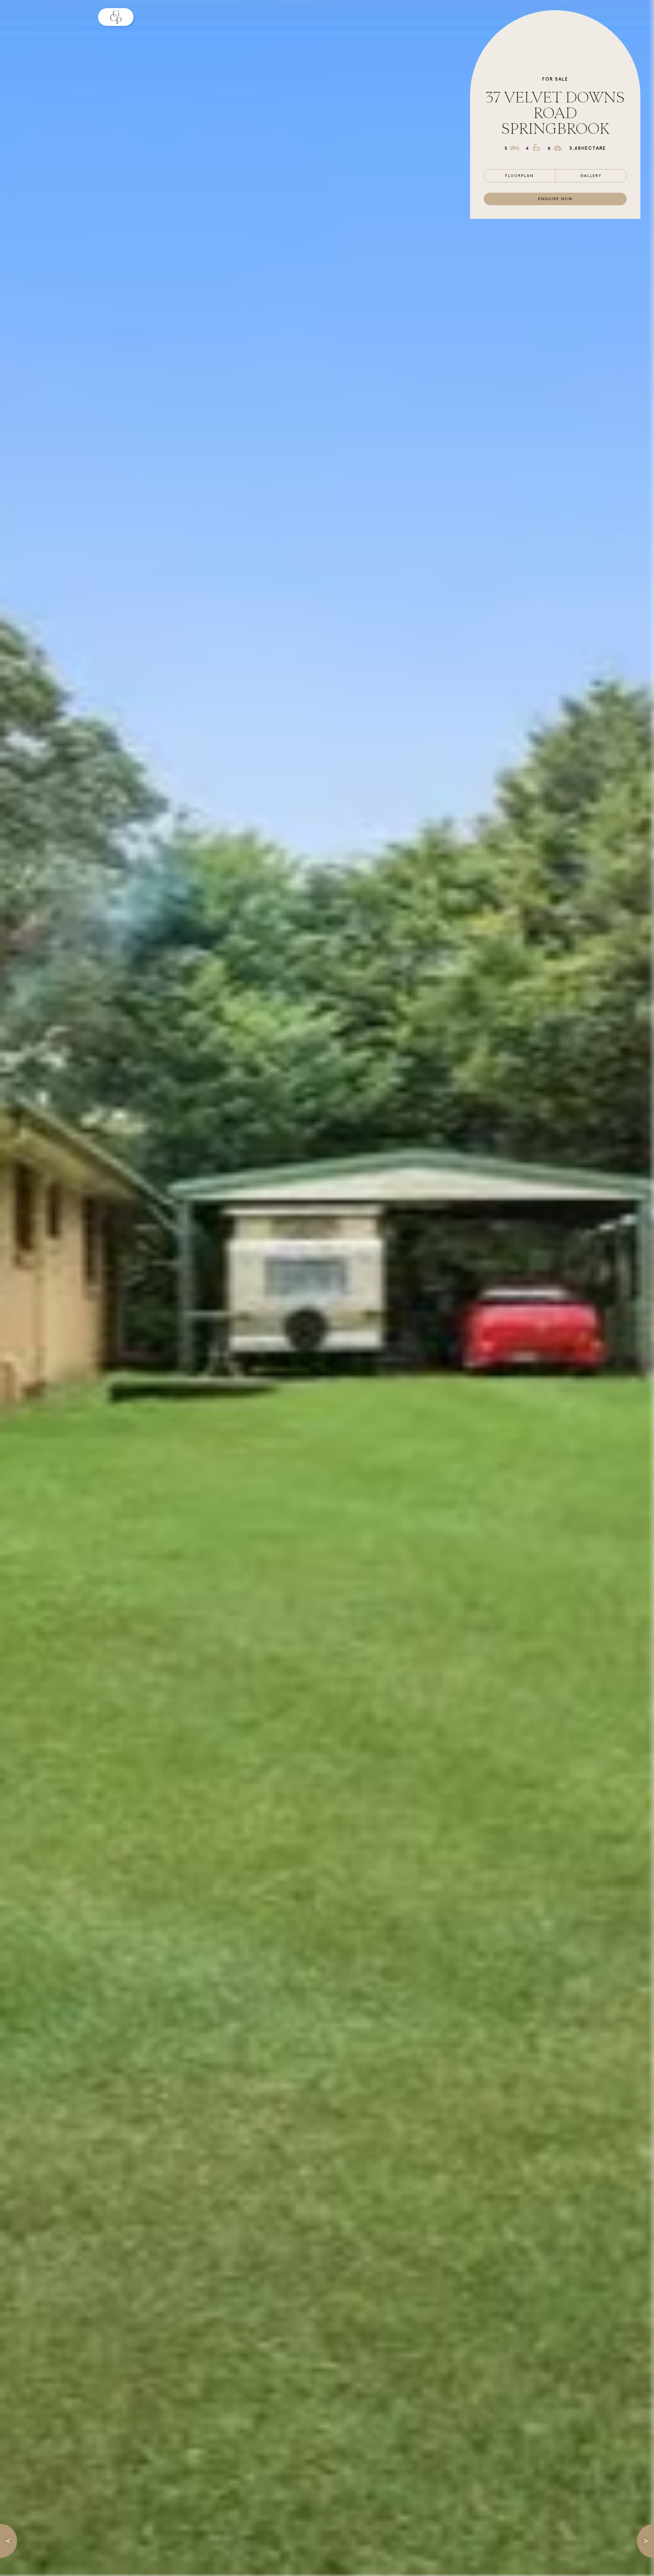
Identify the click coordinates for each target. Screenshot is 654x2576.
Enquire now (555, 199)
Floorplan (519, 176)
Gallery (591, 176)
